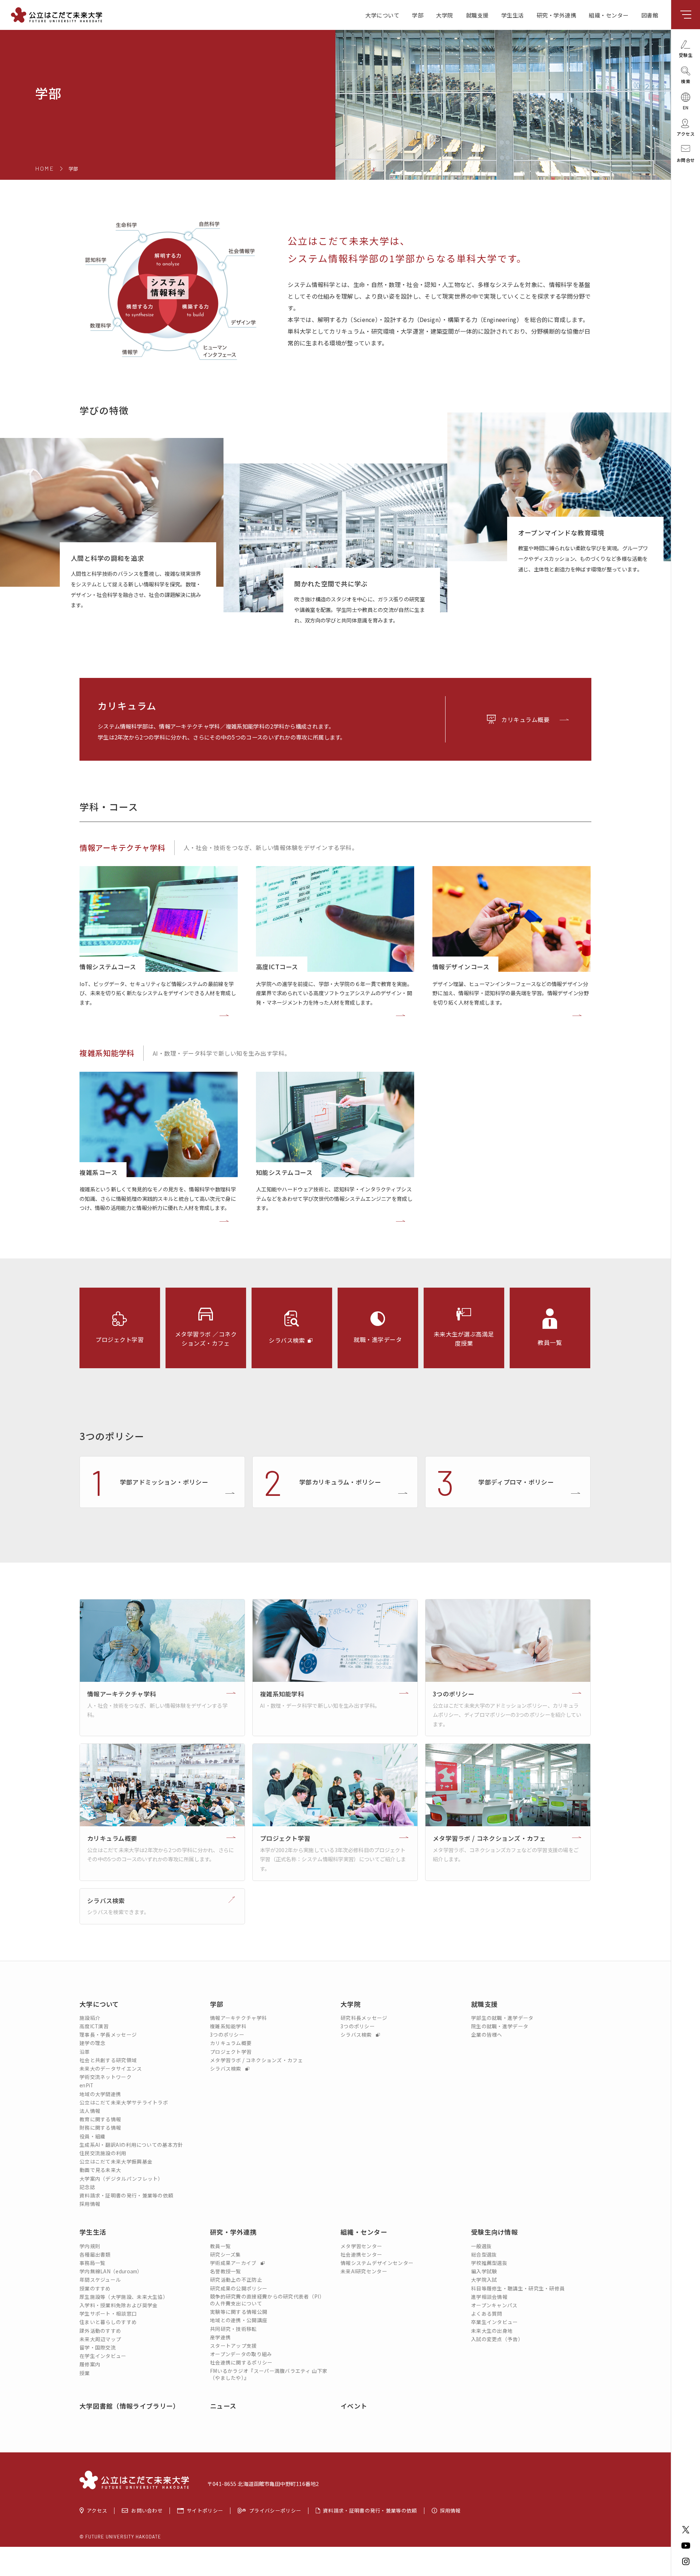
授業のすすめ (95, 2288)
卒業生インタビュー (495, 2322)
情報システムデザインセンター (377, 2263)
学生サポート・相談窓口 (108, 2314)
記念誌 (87, 2187)
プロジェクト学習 (231, 2052)
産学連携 (220, 2337)
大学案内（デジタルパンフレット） (121, 2179)
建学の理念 (93, 2043)
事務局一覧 (93, 2263)
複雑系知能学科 (107, 1053)
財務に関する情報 (100, 2128)
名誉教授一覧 (226, 2271)
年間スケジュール (100, 2280)
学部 (418, 15)
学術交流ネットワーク (106, 2077)
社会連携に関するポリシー (241, 2362)
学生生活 (513, 15)
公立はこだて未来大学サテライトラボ (124, 2102)
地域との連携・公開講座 (239, 2320)
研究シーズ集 (225, 2255)
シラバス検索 (226, 2069)
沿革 (85, 2052)
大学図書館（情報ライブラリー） (130, 2406)
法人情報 (90, 2111)
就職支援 (477, 15)
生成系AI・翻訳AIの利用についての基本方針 (131, 2145)
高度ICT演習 (94, 2026)
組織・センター (609, 15)
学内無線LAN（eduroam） (111, 2271)
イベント (354, 2406)
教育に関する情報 (100, 2119)
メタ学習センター (361, 2246)
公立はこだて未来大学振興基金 (116, 2162)
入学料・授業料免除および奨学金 (119, 2305)
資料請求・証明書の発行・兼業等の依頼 (126, 2195)
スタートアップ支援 (234, 2346)
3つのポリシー (227, 2035)
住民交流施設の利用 (103, 2153)
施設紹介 (90, 2018)
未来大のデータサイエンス (111, 2069)
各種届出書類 (95, 2255)
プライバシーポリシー (275, 2511)
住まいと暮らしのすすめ (108, 2322)
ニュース (223, 2406)
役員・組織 (93, 2136)
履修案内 (90, 2364)
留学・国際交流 (98, 2348)
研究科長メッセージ (364, 2018)
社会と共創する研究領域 (108, 2060)
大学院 (445, 15)
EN (686, 107)
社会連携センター (361, 2255)
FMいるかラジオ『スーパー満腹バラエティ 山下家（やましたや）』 (269, 2374)
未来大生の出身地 (492, 2331)
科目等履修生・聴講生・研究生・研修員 (518, 2288)
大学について (382, 15)
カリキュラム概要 (525, 719)
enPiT (87, 2085)
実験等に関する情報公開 (239, 2312)
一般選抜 (481, 2246)
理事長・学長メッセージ (108, 2035)
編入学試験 (484, 2271)
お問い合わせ (147, 2511)
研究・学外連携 (557, 15)
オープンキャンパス (494, 2305)
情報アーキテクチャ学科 (122, 847)
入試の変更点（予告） (497, 2339)
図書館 (650, 15)
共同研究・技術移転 (234, 2329)
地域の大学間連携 (100, 2094)
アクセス (97, 2511)
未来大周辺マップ (100, 2339)
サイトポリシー (205, 2511)
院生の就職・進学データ (500, 2026)
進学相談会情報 (489, 2297)
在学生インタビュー (103, 2356)
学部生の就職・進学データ (502, 2018)
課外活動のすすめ (100, 2331)
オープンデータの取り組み (241, 2354)
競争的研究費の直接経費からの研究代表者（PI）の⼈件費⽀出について (267, 2300)
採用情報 (90, 2204)
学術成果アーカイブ (234, 2263)
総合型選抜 (484, 2255)
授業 (85, 2373)
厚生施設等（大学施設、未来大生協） (124, 2297)
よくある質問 (487, 2314)
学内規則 (90, 2246)
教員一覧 (220, 2246)
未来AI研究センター (364, 2271)
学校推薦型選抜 (489, 2263)
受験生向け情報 (494, 2232)
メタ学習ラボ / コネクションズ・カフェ (256, 2060)
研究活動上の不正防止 (236, 2280)
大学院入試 (484, 2280)
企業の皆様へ (487, 2035)
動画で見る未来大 (100, 2170)
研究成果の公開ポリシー (239, 2288)
